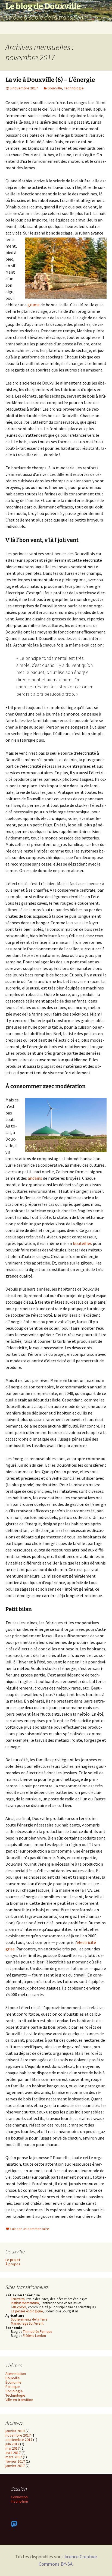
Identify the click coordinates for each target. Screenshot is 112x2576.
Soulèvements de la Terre (29, 2319)
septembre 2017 (19, 2440)
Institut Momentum (25, 2303)
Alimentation (16, 2374)
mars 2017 (14, 2457)
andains (35, 1178)
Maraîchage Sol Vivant (27, 2323)
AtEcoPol (19, 2307)
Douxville (55, 88)
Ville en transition (19, 2400)
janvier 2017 (15, 2466)
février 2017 (15, 2461)
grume (34, 305)
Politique (13, 2387)
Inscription (19, 2501)
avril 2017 (13, 2453)
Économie (13, 2382)
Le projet (13, 2260)
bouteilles (82, 1243)
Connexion (19, 2497)
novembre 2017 (18, 2435)
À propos (13, 2264)
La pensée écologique (27, 2311)
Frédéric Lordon (34, 2336)
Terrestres (18, 2299)
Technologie (74, 88)
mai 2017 (13, 2448)
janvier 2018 (15, 2431)
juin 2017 (12, 2444)
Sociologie (14, 2391)
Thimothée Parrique (37, 2332)
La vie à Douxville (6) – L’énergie (50, 80)
